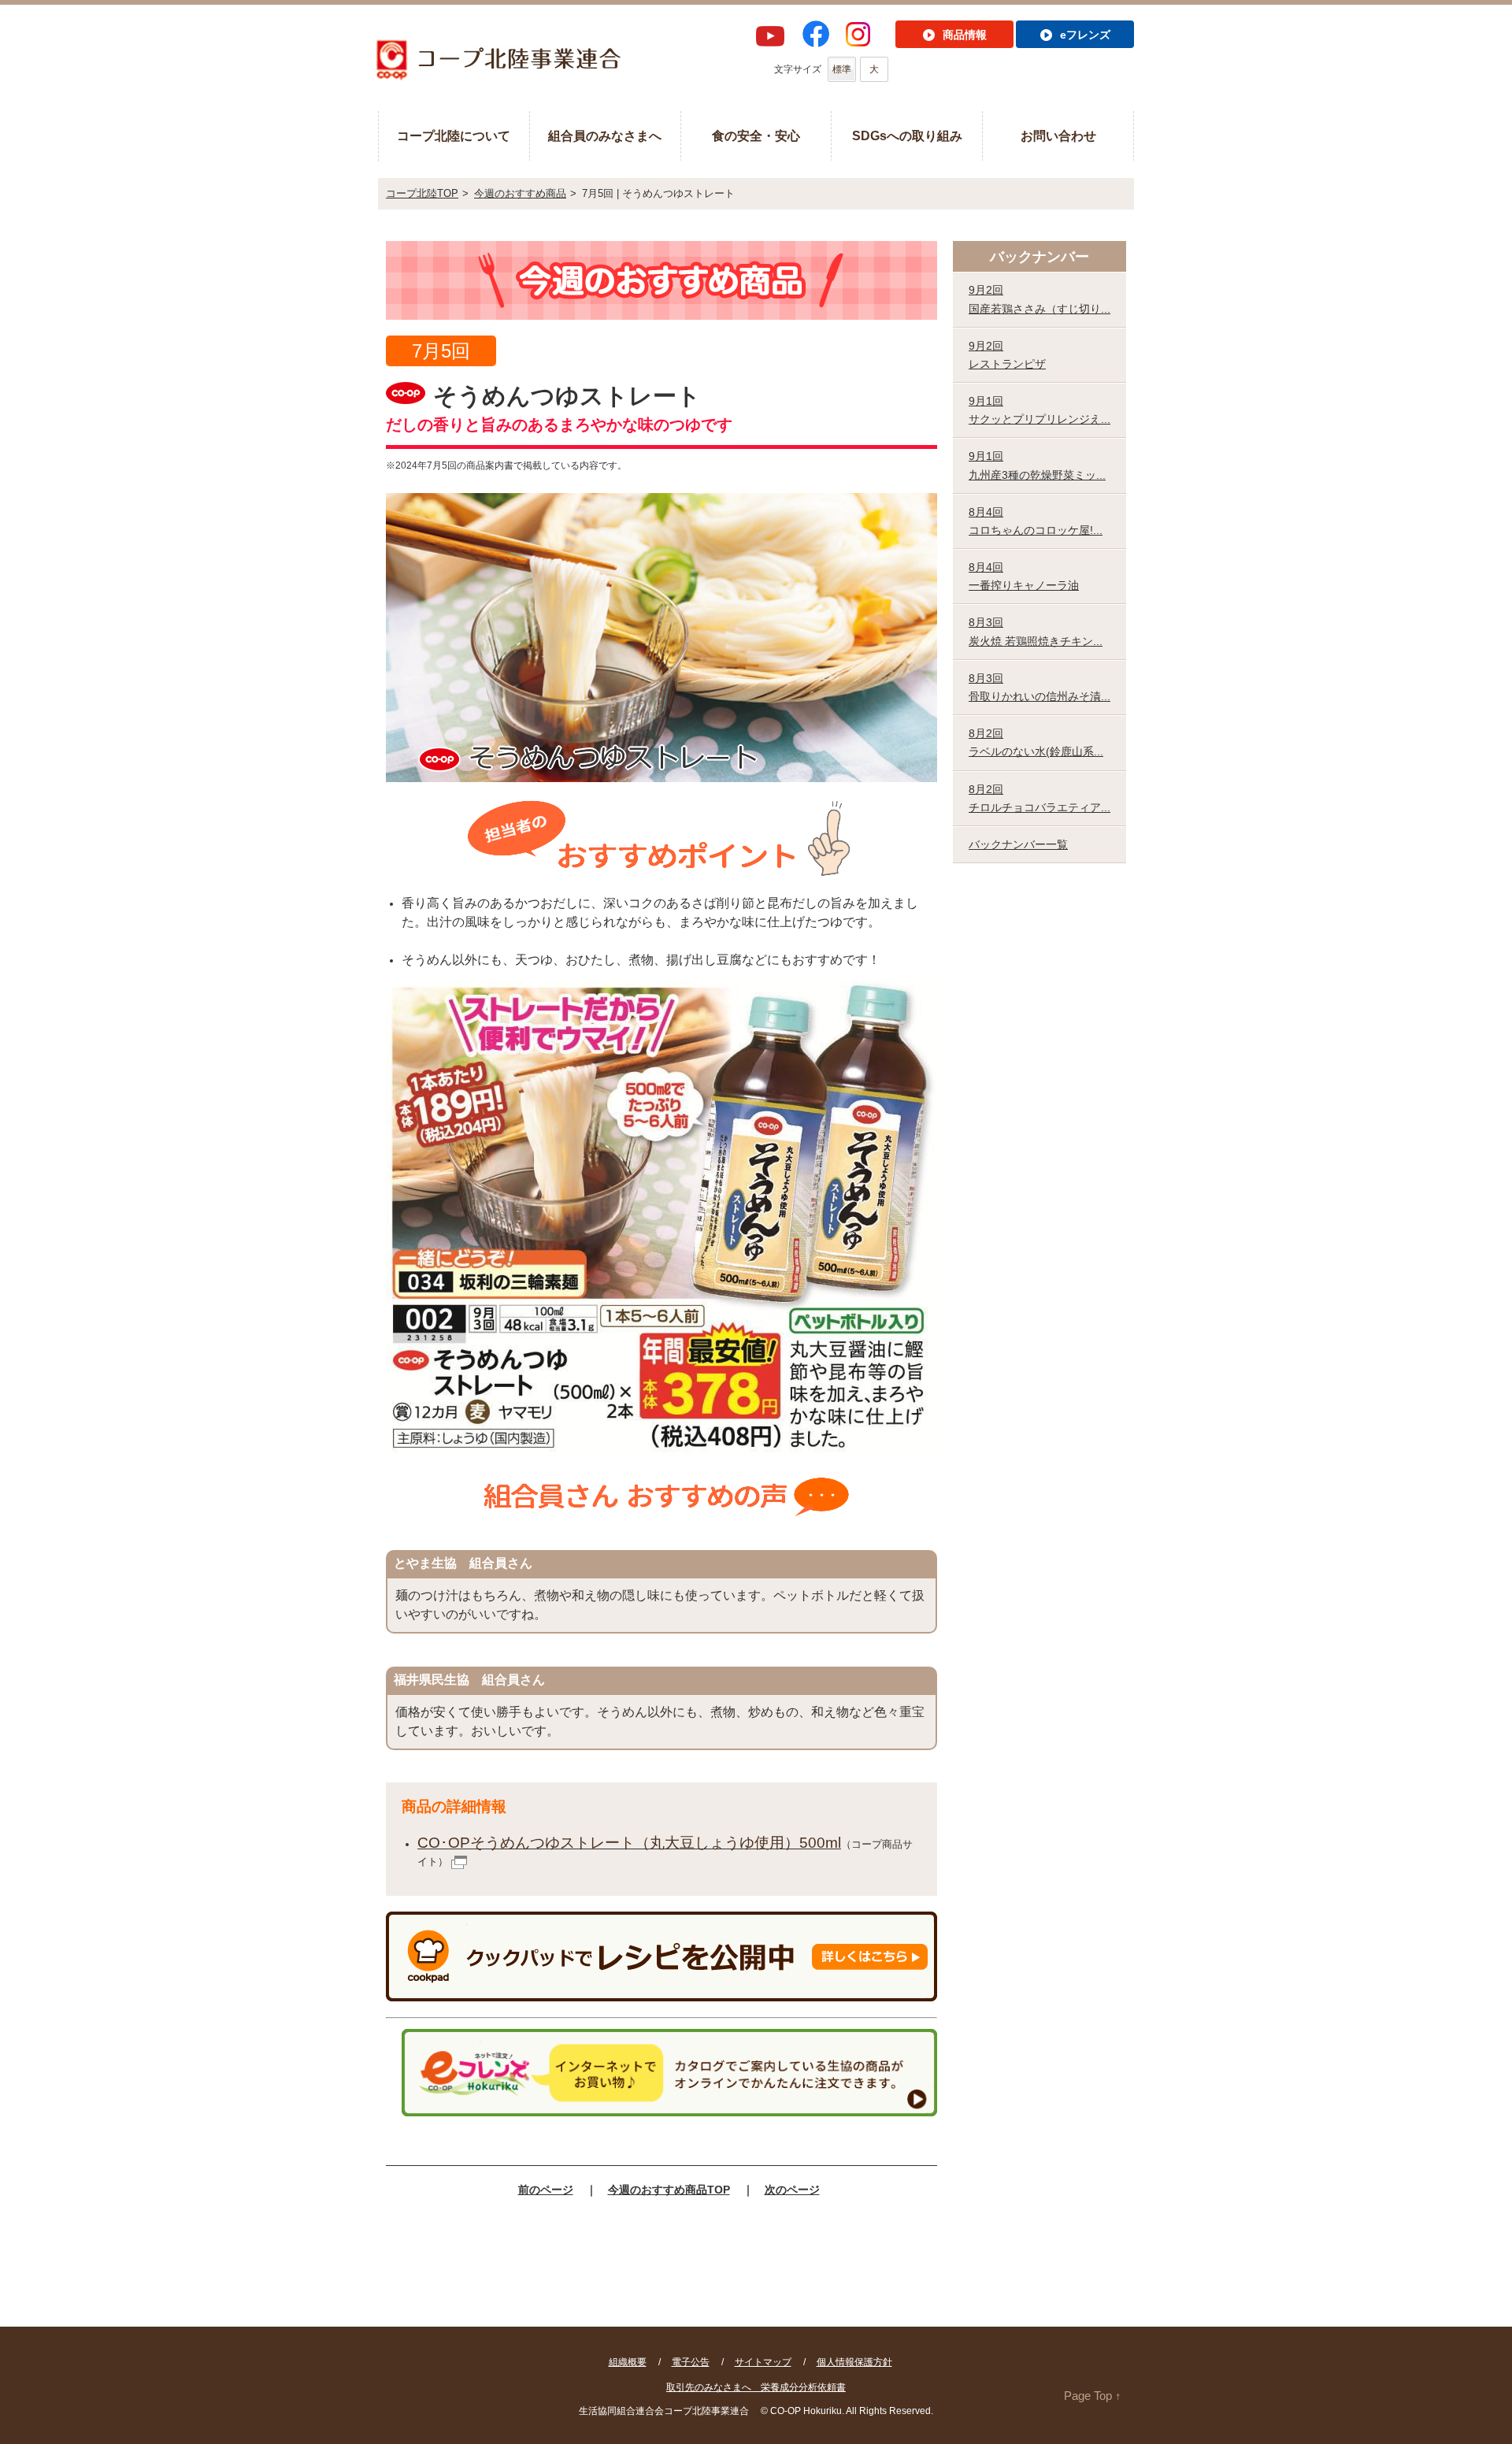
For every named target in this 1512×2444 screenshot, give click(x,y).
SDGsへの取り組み (907, 136)
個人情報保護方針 (854, 2362)
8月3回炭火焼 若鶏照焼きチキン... (1036, 631)
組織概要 (628, 2362)
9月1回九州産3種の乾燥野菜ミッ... (1037, 465)
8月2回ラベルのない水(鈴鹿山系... (1036, 742)
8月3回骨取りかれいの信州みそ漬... (1039, 687)
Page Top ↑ (1093, 2396)
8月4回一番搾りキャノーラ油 (1024, 576)
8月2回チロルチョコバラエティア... (1039, 798)
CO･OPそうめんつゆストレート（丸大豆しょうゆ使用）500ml (629, 1843)
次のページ (792, 2190)
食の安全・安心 (756, 136)
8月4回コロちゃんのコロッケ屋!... (1036, 521)
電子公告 (691, 2362)
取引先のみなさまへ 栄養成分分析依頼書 (756, 2387)
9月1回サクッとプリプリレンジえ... (1039, 410)
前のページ (546, 2190)
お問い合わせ (1058, 136)
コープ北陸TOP (422, 193)
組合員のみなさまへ (605, 136)
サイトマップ (763, 2362)
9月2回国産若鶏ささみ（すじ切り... (1039, 299)
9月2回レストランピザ (1007, 355)
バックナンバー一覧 (1018, 844)
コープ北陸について (454, 136)
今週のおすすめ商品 (520, 193)
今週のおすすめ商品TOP (669, 2190)
